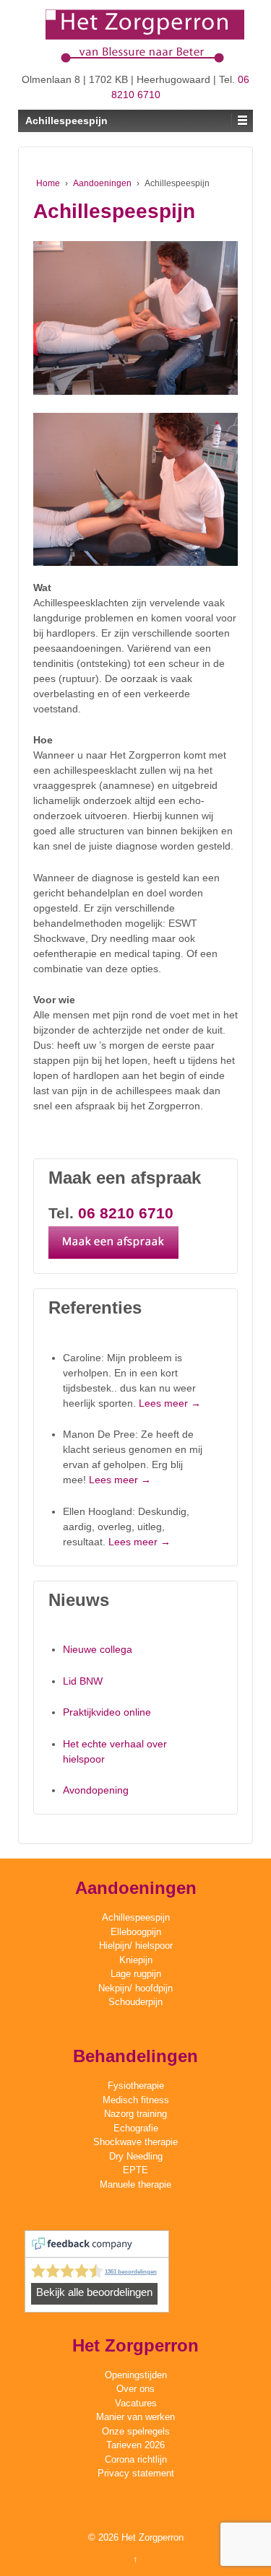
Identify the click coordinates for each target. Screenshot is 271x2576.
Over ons (135, 2389)
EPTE (135, 2170)
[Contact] (121, 1247)
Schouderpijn (135, 2002)
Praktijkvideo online (107, 1712)
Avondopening (96, 1790)
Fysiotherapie (136, 2086)
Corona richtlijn (136, 2459)
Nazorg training (135, 2114)
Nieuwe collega (98, 1649)
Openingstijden (136, 2375)
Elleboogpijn (136, 1932)
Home (48, 183)
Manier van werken (135, 2417)
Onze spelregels (136, 2431)
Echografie (136, 2128)
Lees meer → (170, 1403)
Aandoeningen (102, 183)
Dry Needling (136, 2156)
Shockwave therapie (135, 2142)
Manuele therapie (135, 2184)
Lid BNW (83, 1681)
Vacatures (136, 2403)
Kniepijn (136, 1960)
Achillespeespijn (136, 1917)
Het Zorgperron (151, 2537)
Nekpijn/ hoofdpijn (135, 1988)
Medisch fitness (136, 2100)
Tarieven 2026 (135, 2445)
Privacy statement (136, 2473)
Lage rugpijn (136, 1974)
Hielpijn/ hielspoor (136, 1946)
